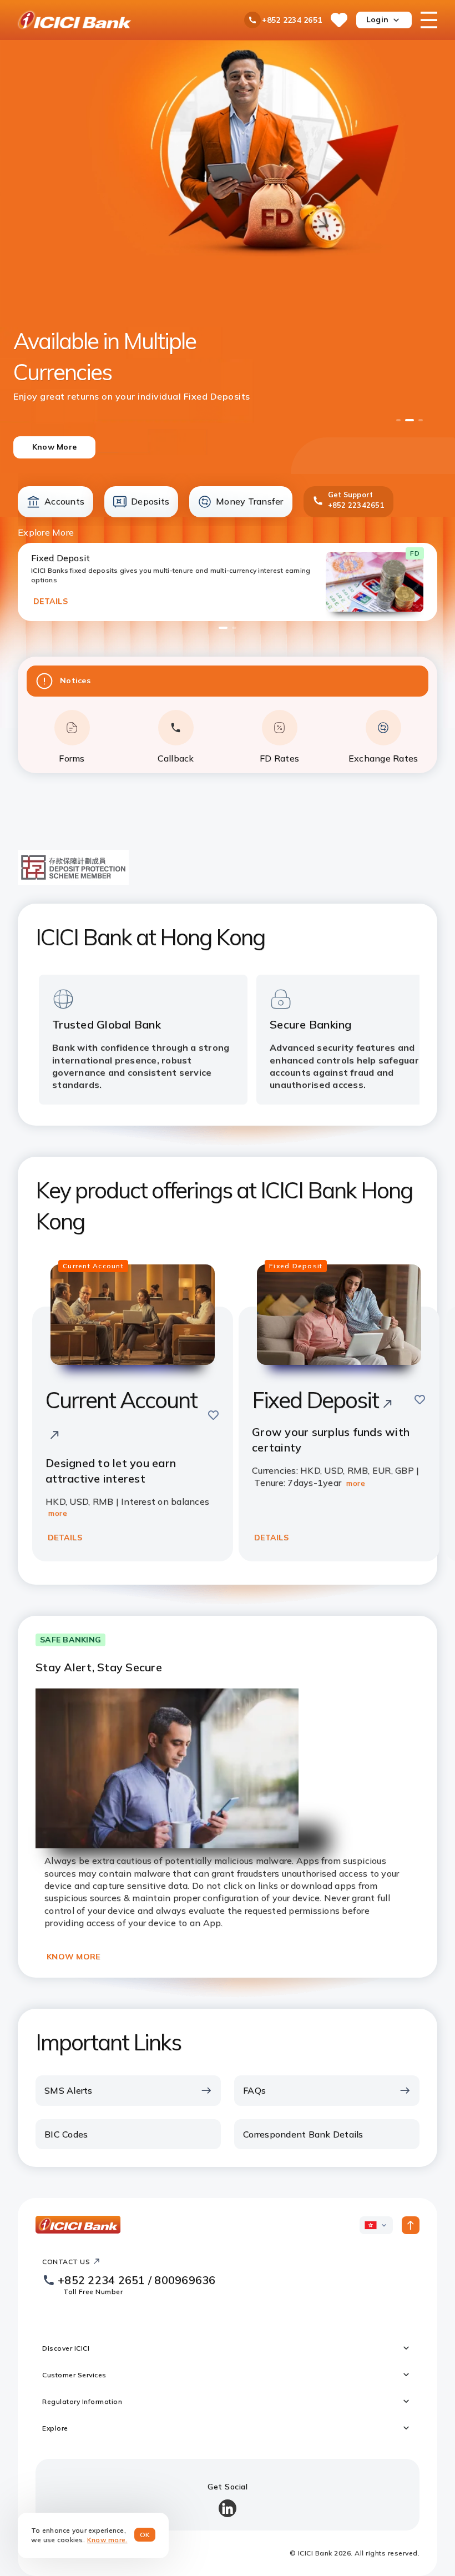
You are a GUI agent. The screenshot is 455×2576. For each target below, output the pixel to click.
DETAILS (50, 601)
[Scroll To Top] (411, 2225)
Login (377, 19)
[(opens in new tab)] (73, 881)
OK (145, 2535)
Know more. (107, 2540)
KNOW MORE (73, 1957)
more (58, 1513)
